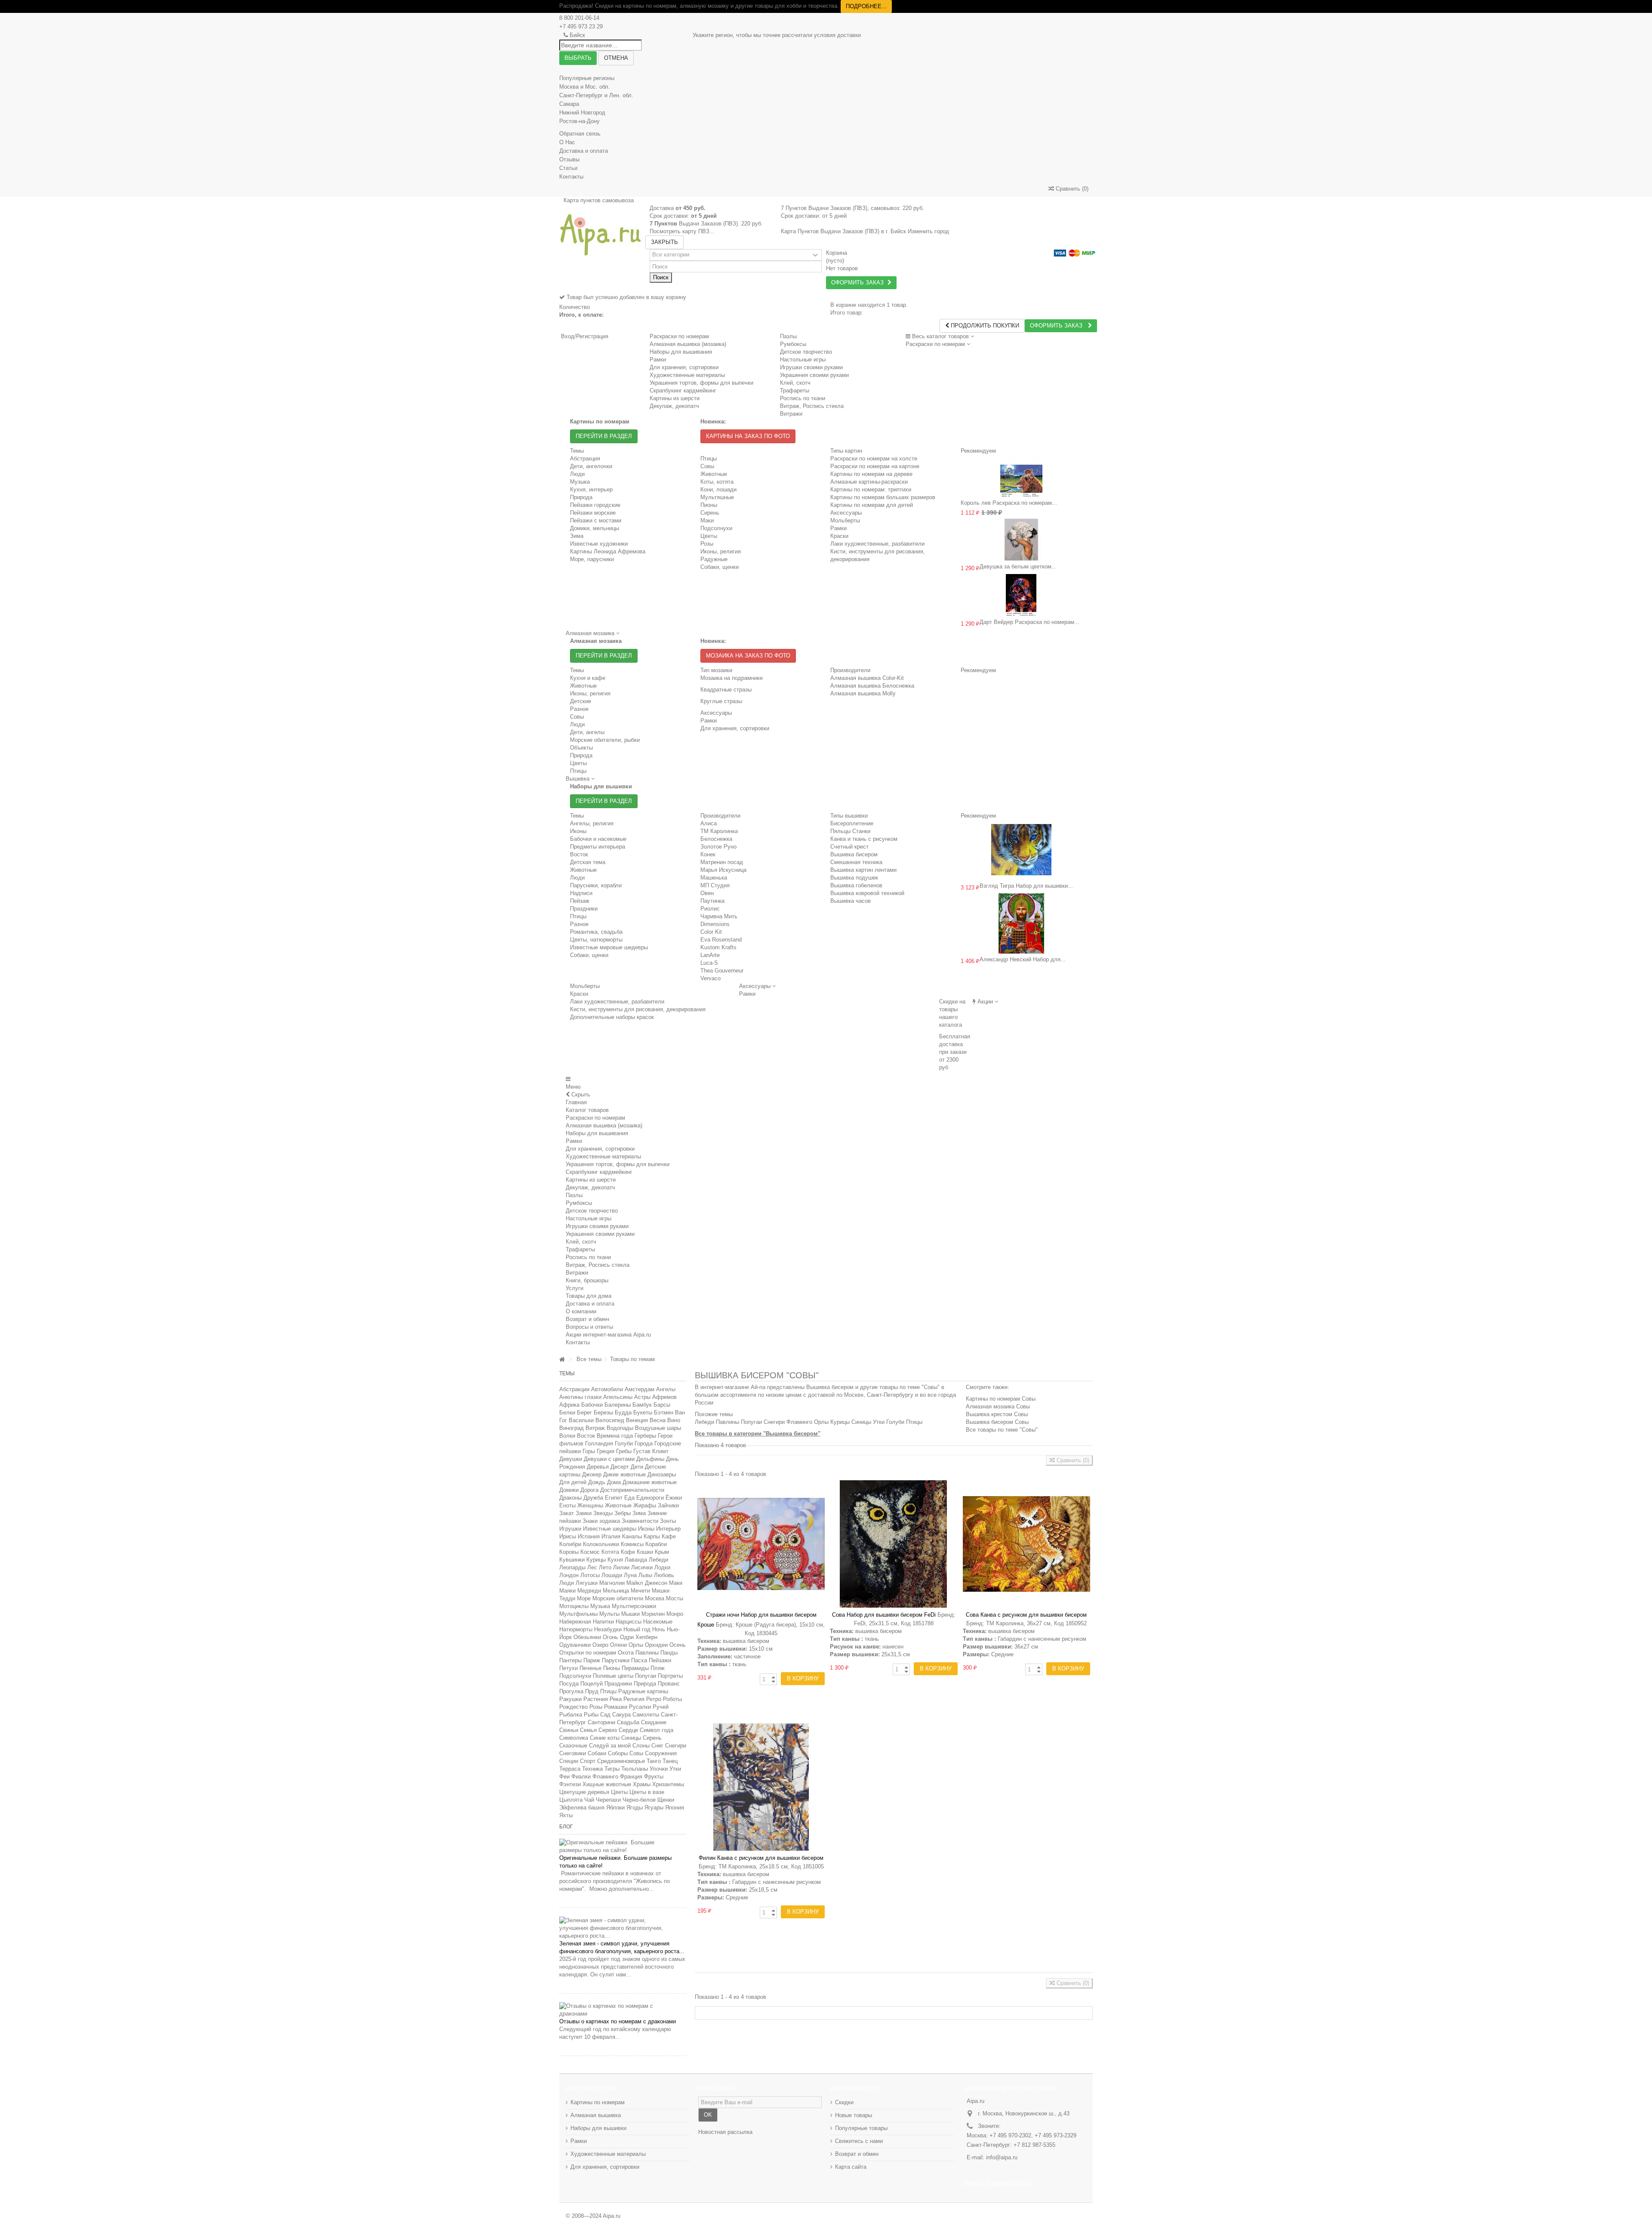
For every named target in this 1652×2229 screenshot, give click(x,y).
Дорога (589, 1490)
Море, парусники (592, 559)
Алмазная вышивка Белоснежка (872, 686)
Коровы (569, 1552)
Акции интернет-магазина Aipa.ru (608, 1335)
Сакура (621, 1715)
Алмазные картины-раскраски (869, 482)
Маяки (567, 1591)
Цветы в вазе (647, 1792)
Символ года (656, 1730)
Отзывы (569, 159)
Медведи (589, 1591)
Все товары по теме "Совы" (1002, 1430)
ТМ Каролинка (719, 831)
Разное (579, 709)
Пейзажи (660, 1660)
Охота (626, 1653)
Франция (631, 1777)
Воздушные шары (658, 1428)
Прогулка (571, 1691)
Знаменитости (640, 1521)
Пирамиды (635, 1668)
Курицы (596, 1560)
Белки (567, 1412)
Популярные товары (861, 2128)
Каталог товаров (587, 1110)
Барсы (662, 1405)
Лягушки (587, 1583)
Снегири (676, 1746)
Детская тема (588, 862)
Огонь (610, 1637)
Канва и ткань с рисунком (864, 839)
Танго (654, 1761)
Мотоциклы (574, 1606)
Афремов (664, 1397)
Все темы (589, 1359)
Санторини (601, 1722)
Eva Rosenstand (721, 940)
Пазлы (788, 336)
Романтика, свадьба (596, 932)
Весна (658, 1420)
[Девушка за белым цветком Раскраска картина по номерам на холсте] (1022, 540)
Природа (581, 497)
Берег (584, 1412)
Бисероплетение (852, 823)
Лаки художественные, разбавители (877, 544)
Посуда (569, 1684)
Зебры (623, 1513)
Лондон (569, 1575)
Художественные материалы (603, 1156)
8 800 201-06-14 (579, 18)
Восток (579, 854)
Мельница (616, 1591)
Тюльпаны (635, 1769)
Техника (592, 1769)
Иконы (578, 831)
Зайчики (668, 1505)
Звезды (603, 1513)
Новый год (637, 1629)
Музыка (580, 482)
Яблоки (615, 1808)
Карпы (652, 1536)
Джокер (592, 1474)
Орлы (636, 1645)
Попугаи (646, 1676)
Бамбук (642, 1405)
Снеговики (573, 1753)
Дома (614, 1482)
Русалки (640, 1707)
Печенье (590, 1668)
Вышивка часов (851, 901)
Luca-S (709, 963)
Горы (589, 1451)
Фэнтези (570, 1784)
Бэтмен (664, 1412)
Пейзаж (580, 901)
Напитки (603, 1622)
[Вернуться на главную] (562, 1360)
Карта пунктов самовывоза (599, 200)
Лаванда (636, 1560)
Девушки (571, 1459)
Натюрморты (576, 1629)
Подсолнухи (716, 528)
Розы (707, 544)
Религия (634, 1699)
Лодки (662, 1567)
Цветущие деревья (584, 1792)
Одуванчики (575, 1645)
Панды (669, 1653)
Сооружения (661, 1753)
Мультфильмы (578, 1614)
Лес (592, 1567)
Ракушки (570, 1699)
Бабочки (592, 1405)
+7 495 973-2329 (1056, 2135)
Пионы (709, 505)
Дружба (593, 1498)
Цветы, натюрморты (596, 940)
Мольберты (845, 520)
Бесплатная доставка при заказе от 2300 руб (955, 1052)
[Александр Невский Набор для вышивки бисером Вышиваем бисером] (1022, 923)
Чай (589, 1800)
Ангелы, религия (592, 823)
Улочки (659, 1769)
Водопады (620, 1428)
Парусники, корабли (596, 885)
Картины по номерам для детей (872, 505)
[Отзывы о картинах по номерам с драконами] (623, 2010)
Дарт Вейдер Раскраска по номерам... (1029, 622)
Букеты (643, 1412)
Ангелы (666, 1389)
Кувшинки (572, 1560)
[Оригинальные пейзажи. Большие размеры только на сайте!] (623, 1846)
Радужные (714, 559)
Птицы (709, 458)
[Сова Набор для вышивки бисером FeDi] (894, 1544)
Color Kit (711, 932)
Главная (576, 1102)
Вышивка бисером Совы (997, 1422)
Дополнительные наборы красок (612, 1017)
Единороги (650, 1498)
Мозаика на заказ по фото (748, 656)
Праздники (584, 909)
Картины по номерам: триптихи (871, 489)
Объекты (581, 748)
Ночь (659, 1629)
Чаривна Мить (719, 916)
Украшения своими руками (600, 1234)
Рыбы (591, 1715)
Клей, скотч (581, 1242)
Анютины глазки (580, 1397)
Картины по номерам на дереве (871, 474)
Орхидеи (656, 1645)
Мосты (675, 1598)
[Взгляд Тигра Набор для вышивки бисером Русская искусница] (1022, 850)
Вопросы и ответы (589, 1327)
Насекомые (658, 1622)
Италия (611, 1536)
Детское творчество (592, 1211)
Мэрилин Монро (662, 1614)
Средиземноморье (621, 1761)
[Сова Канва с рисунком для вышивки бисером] (1026, 1544)
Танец (670, 1761)
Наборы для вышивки (598, 2128)
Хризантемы (668, 1784)
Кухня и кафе (588, 678)
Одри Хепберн (639, 1637)
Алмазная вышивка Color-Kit (867, 678)
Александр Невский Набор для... (1023, 959)
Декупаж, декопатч (590, 1187)
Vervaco (710, 978)
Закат (567, 1513)
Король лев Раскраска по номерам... (1009, 503)
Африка (569, 1405)
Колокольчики (601, 1544)
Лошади (612, 1575)
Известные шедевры (610, 1529)
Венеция (637, 1420)
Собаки (597, 1753)
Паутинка (712, 901)
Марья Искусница (723, 870)
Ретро (654, 1699)
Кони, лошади (718, 489)
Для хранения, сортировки (735, 728)
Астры (642, 1397)
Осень (678, 1645)
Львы (645, 1575)
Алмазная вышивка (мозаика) (688, 344)
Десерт (620, 1467)
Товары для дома (589, 1296)
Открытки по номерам (588, 1653)
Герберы (645, 1436)
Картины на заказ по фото (748, 436)
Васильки (581, 1420)
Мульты (609, 1614)
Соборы (618, 1753)
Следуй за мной (610, 1746)
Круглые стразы (721, 701)
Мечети (640, 1591)
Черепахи (608, 1800)
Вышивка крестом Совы (997, 1414)
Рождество (573, 1707)
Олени (618, 1645)
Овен (707, 893)
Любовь (664, 1575)
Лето (605, 1567)
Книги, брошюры (587, 1280)
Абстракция (585, 458)
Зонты (668, 1521)
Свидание (654, 1722)
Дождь (597, 1482)
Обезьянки (587, 1637)
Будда (623, 1412)
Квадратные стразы (726, 690)
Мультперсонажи (634, 1606)
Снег (657, 1746)
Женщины (590, 1505)
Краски (839, 536)
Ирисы (568, 1536)
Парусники (616, 1660)
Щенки (666, 1800)
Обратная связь (580, 134)
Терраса (570, 1769)
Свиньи (569, 1730)
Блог (566, 1827)
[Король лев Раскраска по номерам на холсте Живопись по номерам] (1022, 476)
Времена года (615, 1436)
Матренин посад (722, 862)
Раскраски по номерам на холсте (874, 458)
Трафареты (580, 1249)
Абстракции (574, 1389)
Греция (606, 1451)
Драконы (570, 1498)
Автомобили (607, 1389)
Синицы (631, 1738)
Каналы (632, 1536)
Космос (590, 1552)
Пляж (658, 1668)
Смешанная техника (856, 862)
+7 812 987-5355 (1034, 2145)
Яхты (566, 1815)
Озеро (600, 1645)
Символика (574, 1738)
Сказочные (573, 1746)
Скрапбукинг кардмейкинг (599, 1172)
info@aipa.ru (1002, 2157)
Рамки (838, 528)
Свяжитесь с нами (859, 2141)
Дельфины (650, 1459)
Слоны (641, 1746)
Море (584, 1598)
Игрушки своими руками (597, 1226)
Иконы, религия (721, 551)
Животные (714, 474)
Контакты (571, 177)
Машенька (714, 878)
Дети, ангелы (587, 732)
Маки (707, 520)
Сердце (628, 1730)
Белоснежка (716, 839)
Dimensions (715, 924)
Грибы (624, 1451)
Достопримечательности (632, 1490)
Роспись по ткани (588, 1257)
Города (644, 1443)
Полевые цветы (613, 1676)
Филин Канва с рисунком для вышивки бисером (761, 1858)
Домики (569, 1490)
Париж (592, 1660)
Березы (603, 1412)
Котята (610, 1552)
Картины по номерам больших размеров (883, 497)
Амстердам (640, 1389)
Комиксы (632, 1544)
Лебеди (658, 1560)
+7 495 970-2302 (1010, 2135)
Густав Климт (651, 1451)
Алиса (709, 823)
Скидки (844, 2102)
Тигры (612, 1769)
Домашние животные (650, 1482)
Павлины (647, 1653)
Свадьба (628, 1722)
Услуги (575, 1288)
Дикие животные (624, 1474)
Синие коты (605, 1738)
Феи (564, 1777)
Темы (567, 1374)
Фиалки (581, 1777)
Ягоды (635, 1808)
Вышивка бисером (854, 854)
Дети (637, 1467)
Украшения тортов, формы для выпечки (618, 1164)
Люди (577, 474)
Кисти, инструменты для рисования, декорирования (638, 1009)
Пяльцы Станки (850, 831)
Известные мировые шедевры (609, 947)
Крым (662, 1552)
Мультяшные (717, 497)
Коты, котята (717, 482)
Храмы (642, 1784)
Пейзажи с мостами (596, 520)
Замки (584, 1513)
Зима (577, 536)
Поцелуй (592, 1684)
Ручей (661, 1707)
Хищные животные (607, 1784)
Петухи (569, 1668)
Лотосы (590, 1575)
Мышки (630, 1614)
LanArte (710, 955)
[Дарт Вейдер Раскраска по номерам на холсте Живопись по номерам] (1022, 595)
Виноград (572, 1428)
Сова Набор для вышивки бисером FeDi (885, 1615)
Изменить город (928, 231)
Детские (581, 701)
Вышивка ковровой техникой (867, 893)
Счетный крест (849, 847)
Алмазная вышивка (596, 2115)
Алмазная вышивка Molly (863, 693)
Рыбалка (571, 1715)
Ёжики (674, 1498)
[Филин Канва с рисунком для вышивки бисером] (761, 1787)
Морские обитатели (618, 1598)
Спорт (588, 1761)
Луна (630, 1575)
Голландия (599, 1443)
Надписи (581, 893)
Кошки (645, 1552)
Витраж (595, 1428)
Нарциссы (629, 1622)
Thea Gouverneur (722, 971)
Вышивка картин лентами (863, 870)
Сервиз (608, 1730)
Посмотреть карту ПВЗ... (682, 231)
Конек (708, 854)
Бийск (577, 35)
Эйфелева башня (582, 1808)
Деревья (598, 1467)
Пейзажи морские (593, 513)
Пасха (639, 1660)
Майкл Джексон (647, 1583)
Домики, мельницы (595, 528)
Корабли (656, 1544)
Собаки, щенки (720, 567)
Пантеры (570, 1660)
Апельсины (618, 1397)
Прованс (669, 1684)
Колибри (570, 1544)
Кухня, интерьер (591, 489)
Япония (675, 1808)
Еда (629, 1498)
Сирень (710, 513)
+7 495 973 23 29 (581, 26)
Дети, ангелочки (591, 466)
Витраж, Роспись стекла (598, 1265)
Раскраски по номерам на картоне (875, 466)
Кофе (628, 1552)
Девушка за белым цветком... (1018, 567)
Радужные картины (643, 1691)
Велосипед (610, 1420)
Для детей (573, 1482)
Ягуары (654, 1808)
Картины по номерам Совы (1001, 1399)
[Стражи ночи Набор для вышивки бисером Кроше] (761, 1544)
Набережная (575, 1622)
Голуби (624, 1443)
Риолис (710, 909)
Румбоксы (793, 344)
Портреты (670, 1676)
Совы (707, 466)
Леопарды (572, 1567)
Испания (589, 1536)
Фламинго (605, 1777)
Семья (588, 1730)
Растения (596, 1699)
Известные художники (599, 544)
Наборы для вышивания (597, 1133)
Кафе (669, 1536)
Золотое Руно (718, 847)
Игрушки (570, 1529)
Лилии (621, 1567)
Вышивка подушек (854, 878)
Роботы (672, 1699)
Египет (614, 1498)
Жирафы (645, 1505)
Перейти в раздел (604, 436)
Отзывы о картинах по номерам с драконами (618, 2021)
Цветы (709, 536)
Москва (655, 1598)
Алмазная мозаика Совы (998, 1406)
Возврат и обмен (587, 1319)
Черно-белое (639, 1800)
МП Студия (715, 885)
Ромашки (616, 1707)
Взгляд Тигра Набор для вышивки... (1026, 886)
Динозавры (662, 1474)
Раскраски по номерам (679, 336)
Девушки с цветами (609, 1459)
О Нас (567, 142)
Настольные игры (589, 1218)
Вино (674, 1420)
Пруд (592, 1691)
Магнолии (612, 1583)
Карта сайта (851, 2167)
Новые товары (854, 2115)
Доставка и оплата (584, 151)
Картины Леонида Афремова (608, 551)
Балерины (618, 1405)
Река (616, 1699)
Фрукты (654, 1777)
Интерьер (668, 1529)
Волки (567, 1436)
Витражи (577, 1273)
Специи (569, 1761)
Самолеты (646, 1715)
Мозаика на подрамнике (732, 678)
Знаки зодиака (601, 1521)
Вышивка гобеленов (856, 885)
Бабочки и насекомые (598, 839)
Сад (605, 1715)
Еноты (567, 1505)
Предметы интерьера (598, 847)
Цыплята (571, 1800)
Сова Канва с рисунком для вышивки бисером (1026, 1615)
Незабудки (608, 1629)
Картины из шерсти (591, 1180)
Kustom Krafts (718, 947)
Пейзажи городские (595, 505)
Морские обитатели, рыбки (605, 740)
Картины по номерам (598, 2102)
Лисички (642, 1567)
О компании (581, 1311)
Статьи (568, 168)
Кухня (615, 1560)
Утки (675, 1769)
